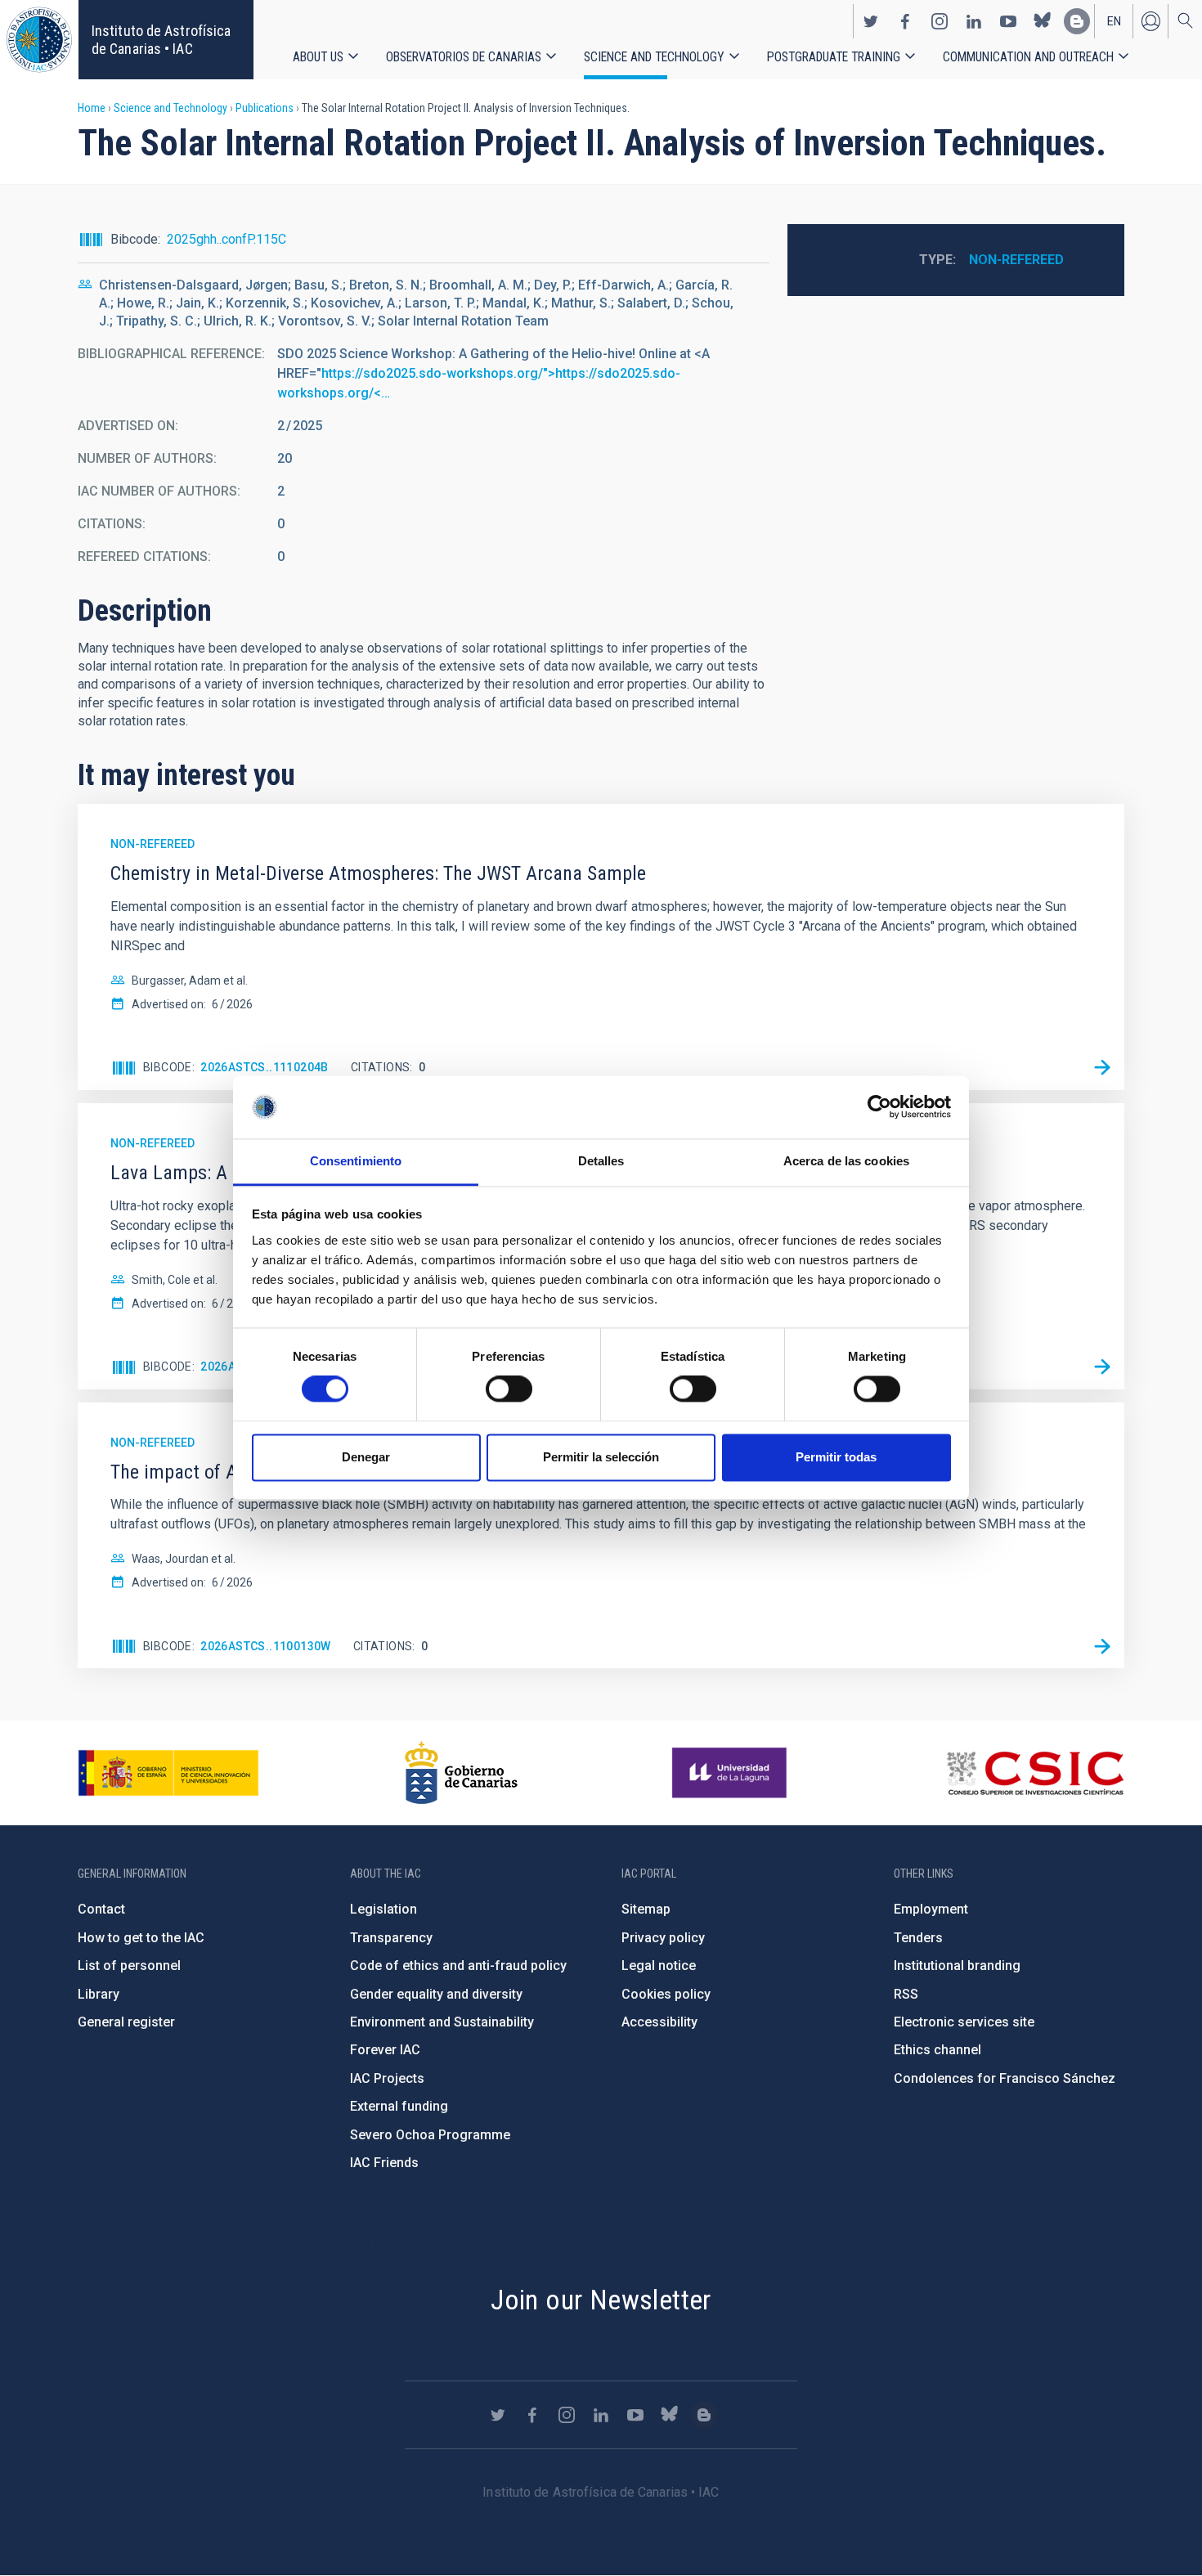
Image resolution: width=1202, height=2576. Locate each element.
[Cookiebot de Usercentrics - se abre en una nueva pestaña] (879, 1107)
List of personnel (129, 1966)
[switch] (509, 1389)
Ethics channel (937, 2050)
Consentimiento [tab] (356, 1161)
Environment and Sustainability (442, 2022)
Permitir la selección (601, 1457)
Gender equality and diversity (436, 1994)
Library (99, 1994)
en (1114, 21)
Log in (1150, 21)
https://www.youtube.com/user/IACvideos (1008, 21)
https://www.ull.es (731, 1773)
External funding (399, 2106)
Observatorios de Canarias (464, 57)
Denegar (366, 1457)
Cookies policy (666, 1994)
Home (92, 108)
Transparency (391, 1938)
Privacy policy (663, 1938)
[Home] (39, 40)
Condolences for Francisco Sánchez (1005, 2078)
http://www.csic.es (1035, 1773)
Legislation (383, 1909)
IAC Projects (387, 2078)
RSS (906, 1994)
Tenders (918, 1938)
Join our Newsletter (601, 2300)
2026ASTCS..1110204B (265, 1067)
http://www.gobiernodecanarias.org (461, 1773)
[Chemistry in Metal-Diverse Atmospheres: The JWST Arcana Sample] (1102, 1068)
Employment (931, 1909)
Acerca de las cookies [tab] (846, 1161)
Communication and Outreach (1028, 57)
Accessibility (659, 2022)
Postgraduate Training (834, 57)
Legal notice (659, 1966)
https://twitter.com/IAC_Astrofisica (871, 21)
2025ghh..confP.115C (226, 239)
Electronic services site (964, 2022)
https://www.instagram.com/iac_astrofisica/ (940, 21)
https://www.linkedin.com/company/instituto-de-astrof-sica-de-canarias (974, 21)
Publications (265, 108)
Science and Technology (654, 57)
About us (318, 57)
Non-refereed (1016, 260)
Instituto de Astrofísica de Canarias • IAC (161, 40)
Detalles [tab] (601, 1161)
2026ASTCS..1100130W (266, 1646)
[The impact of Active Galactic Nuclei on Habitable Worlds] (1102, 1646)
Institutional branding (957, 1966)
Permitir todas (836, 1457)
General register (126, 2022)
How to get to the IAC (141, 1938)
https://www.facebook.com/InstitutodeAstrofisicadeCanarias (905, 21)
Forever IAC (385, 2050)
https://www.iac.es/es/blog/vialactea (1077, 21)
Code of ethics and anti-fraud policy (458, 1966)
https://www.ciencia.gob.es (168, 1773)
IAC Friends (384, 2163)
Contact (101, 1909)
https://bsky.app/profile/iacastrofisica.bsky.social (1043, 21)
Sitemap (646, 1909)
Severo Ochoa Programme (430, 2135)
